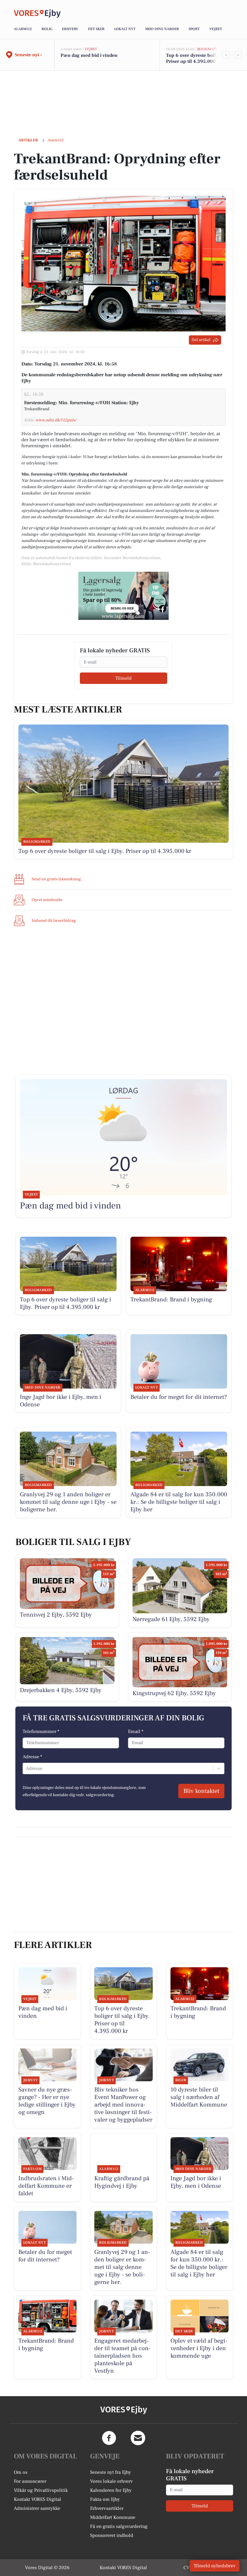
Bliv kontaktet (201, 1791)
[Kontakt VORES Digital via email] (138, 2438)
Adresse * (32, 1757)
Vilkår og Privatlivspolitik (41, 2490)
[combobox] (27, 1768)
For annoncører (30, 2481)
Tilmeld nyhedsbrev (215, 2566)
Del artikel (201, 340)
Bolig (47, 29)
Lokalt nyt (125, 29)
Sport (194, 29)
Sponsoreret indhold (112, 2535)
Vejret (216, 29)
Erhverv (70, 29)
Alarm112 (23, 29)
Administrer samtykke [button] (37, 2508)
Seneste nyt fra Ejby (111, 2472)
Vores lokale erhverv (111, 2481)
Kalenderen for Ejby (111, 2490)
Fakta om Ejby (105, 2499)
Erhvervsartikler (107, 2508)
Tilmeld (123, 678)
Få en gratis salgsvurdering (119, 2526)
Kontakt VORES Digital (38, 2499)
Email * (136, 1731)
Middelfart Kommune (113, 2517)
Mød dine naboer (162, 29)
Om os (21, 2472)
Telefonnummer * (41, 1731)
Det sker (96, 29)
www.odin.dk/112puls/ (56, 420)
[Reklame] (123, 596)
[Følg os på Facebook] (109, 2438)
